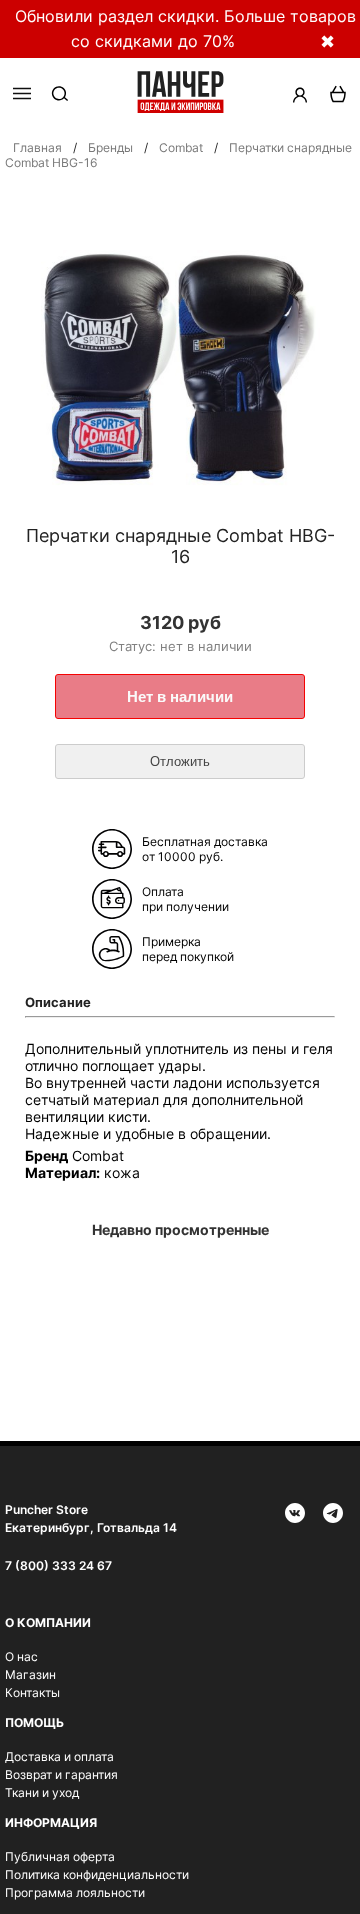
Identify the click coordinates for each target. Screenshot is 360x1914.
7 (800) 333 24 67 (58, 1565)
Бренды (110, 147)
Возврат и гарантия (61, 1774)
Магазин (30, 1674)
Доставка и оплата (59, 1756)
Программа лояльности (75, 1892)
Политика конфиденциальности (97, 1874)
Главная (37, 147)
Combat (181, 147)
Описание (58, 1002)
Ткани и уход (42, 1792)
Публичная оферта (60, 1856)
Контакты (32, 1692)
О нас (21, 1656)
